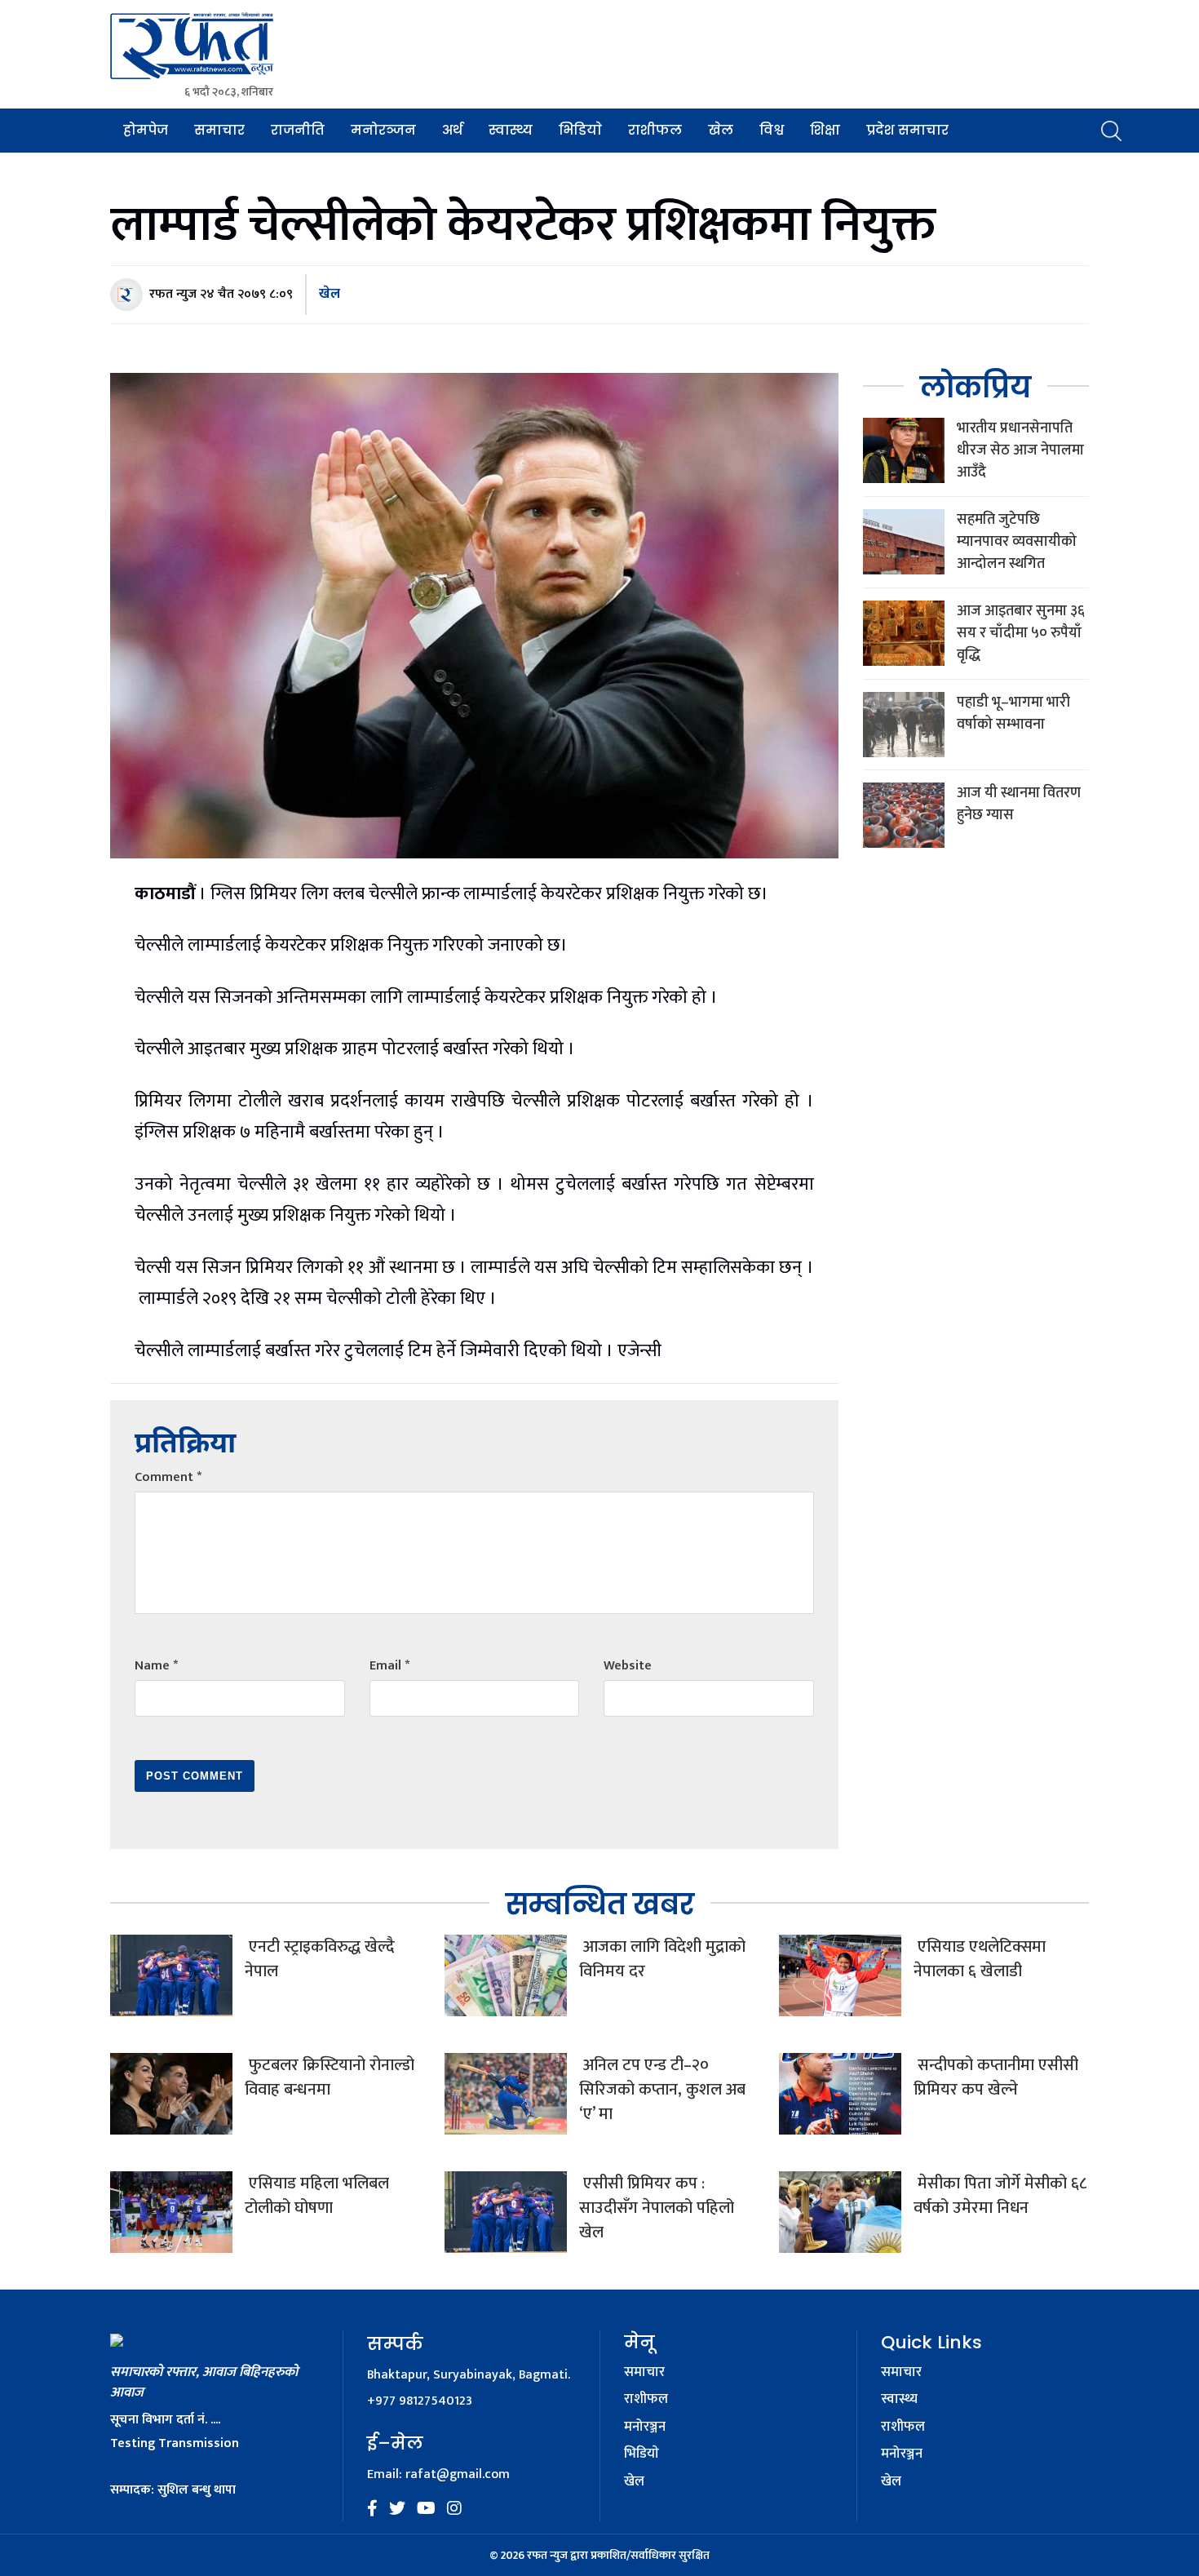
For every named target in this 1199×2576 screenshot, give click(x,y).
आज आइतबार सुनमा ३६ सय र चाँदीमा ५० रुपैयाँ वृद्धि (1021, 633)
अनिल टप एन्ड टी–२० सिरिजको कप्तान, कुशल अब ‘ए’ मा (662, 2090)
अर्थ (452, 130)
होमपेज (146, 130)
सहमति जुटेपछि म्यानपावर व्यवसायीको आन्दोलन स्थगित (1017, 542)
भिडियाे (580, 130)
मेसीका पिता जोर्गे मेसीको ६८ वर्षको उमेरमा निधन (1000, 2196)
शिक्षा (825, 130)
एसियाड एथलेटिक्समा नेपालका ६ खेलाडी (980, 1959)
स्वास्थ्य (511, 130)
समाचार (219, 130)
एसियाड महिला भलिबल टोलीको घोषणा (317, 2196)
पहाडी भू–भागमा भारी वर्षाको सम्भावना (1013, 714)
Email (389, 1666)
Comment (168, 1477)
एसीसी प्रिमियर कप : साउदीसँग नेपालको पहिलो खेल (657, 2208)
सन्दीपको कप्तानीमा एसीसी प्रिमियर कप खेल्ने (996, 2077)
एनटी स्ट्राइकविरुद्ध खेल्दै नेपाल (320, 1959)
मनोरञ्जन (383, 130)
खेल (721, 130)
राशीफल (655, 130)
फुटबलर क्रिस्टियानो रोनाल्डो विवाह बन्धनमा (330, 2077)
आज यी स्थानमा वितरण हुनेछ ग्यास (1019, 804)
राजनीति (298, 130)
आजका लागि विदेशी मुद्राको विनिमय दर (662, 1959)
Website (628, 1666)
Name (156, 1666)
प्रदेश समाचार (907, 130)
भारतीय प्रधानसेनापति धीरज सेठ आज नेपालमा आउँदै (1020, 450)
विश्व (772, 130)
